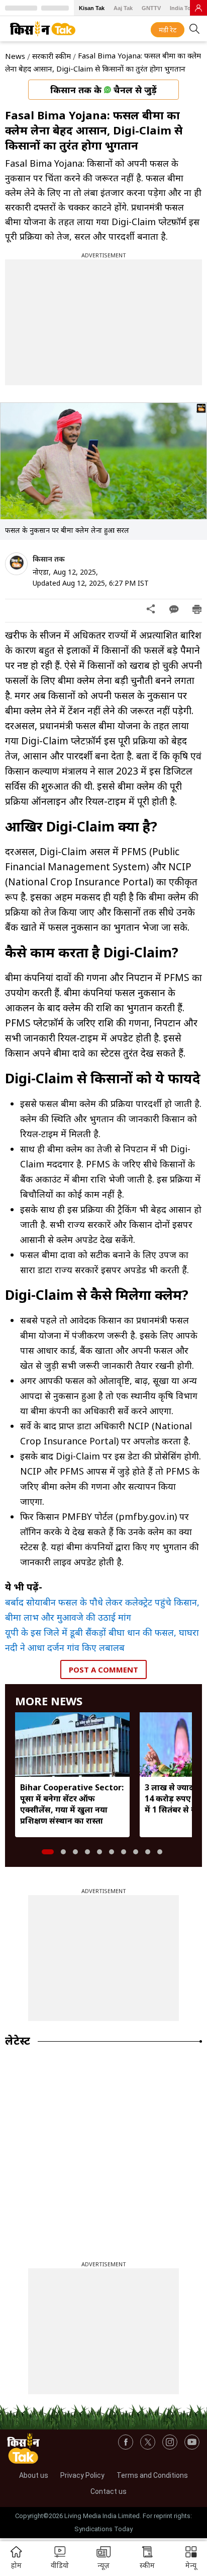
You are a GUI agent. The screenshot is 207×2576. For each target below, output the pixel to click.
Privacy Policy (82, 2475)
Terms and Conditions (152, 2475)
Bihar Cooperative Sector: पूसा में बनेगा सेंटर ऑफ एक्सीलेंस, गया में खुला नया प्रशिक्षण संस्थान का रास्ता (72, 1804)
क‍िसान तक (49, 559)
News (15, 56)
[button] (191, 2559)
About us (34, 2475)
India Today (185, 8)
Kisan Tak (92, 8)
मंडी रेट (168, 30)
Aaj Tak (123, 8)
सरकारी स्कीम (51, 56)
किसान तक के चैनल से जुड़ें (103, 90)
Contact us (109, 2491)
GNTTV (151, 8)
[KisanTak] (43, 29)
